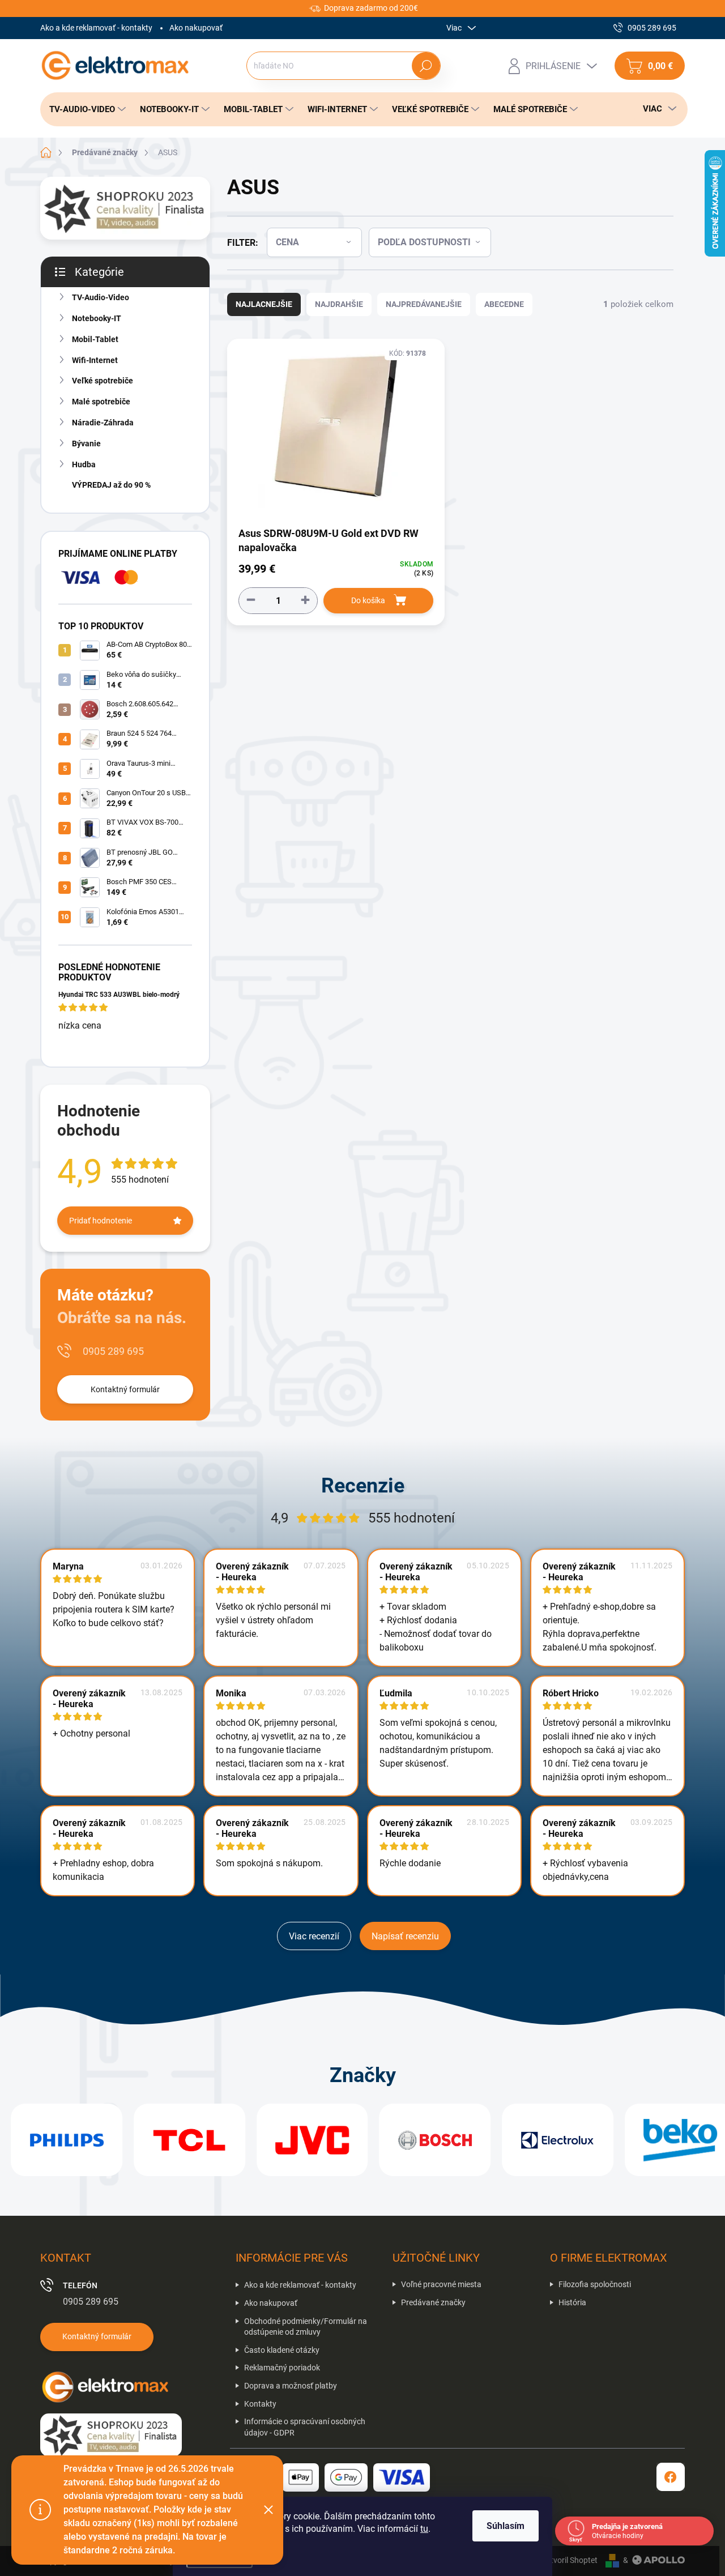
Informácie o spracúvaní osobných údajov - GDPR (305, 2427)
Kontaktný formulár (125, 1389)
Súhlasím (506, 2526)
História (572, 2302)
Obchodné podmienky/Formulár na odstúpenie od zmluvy (306, 2327)
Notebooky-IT (97, 318)
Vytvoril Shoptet (570, 2560)
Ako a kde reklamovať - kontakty (96, 28)
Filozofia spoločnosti (595, 2284)
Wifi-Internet (95, 360)
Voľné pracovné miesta (441, 2284)
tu (424, 2529)
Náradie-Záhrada (103, 423)
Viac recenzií (314, 1936)
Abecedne (504, 304)
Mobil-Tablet (95, 339)
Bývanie (86, 443)
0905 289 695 (113, 1351)
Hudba (84, 464)
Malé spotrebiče (101, 402)
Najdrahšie (339, 304)
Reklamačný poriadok (282, 2368)
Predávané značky (433, 2302)
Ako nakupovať (196, 28)
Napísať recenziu (405, 1936)
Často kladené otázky (282, 2350)
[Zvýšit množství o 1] (305, 600)
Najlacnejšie (264, 304)
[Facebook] (671, 2477)
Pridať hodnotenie (101, 1221)
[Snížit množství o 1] (251, 600)
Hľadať (426, 66)
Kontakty (260, 2404)
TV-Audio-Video (101, 297)
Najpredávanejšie (424, 304)
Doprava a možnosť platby (291, 2386)
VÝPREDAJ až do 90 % (111, 485)
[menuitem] (84, 109)
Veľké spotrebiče (103, 381)
